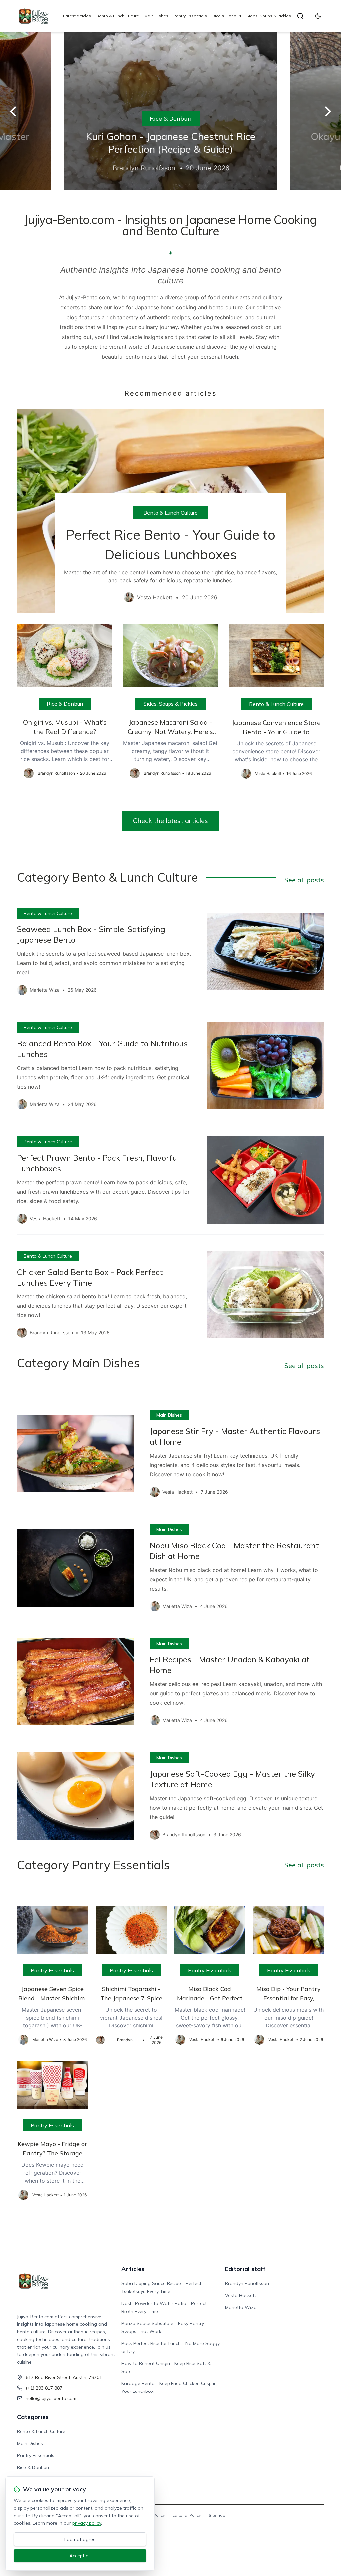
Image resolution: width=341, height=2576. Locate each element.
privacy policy (87, 2523)
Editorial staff (245, 2269)
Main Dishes (156, 16)
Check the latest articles (170, 820)
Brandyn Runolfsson (247, 2283)
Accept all (80, 2556)
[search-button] (300, 16)
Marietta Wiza (241, 2307)
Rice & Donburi (227, 16)
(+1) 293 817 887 (44, 2388)
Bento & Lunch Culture (118, 16)
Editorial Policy (187, 2515)
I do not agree (80, 2539)
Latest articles (77, 16)
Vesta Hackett (241, 2295)
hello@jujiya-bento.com (51, 2398)
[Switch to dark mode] (318, 16)
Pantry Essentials (190, 16)
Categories (33, 2417)
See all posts (304, 880)
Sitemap (217, 2515)
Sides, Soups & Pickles (269, 16)
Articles (133, 2269)
